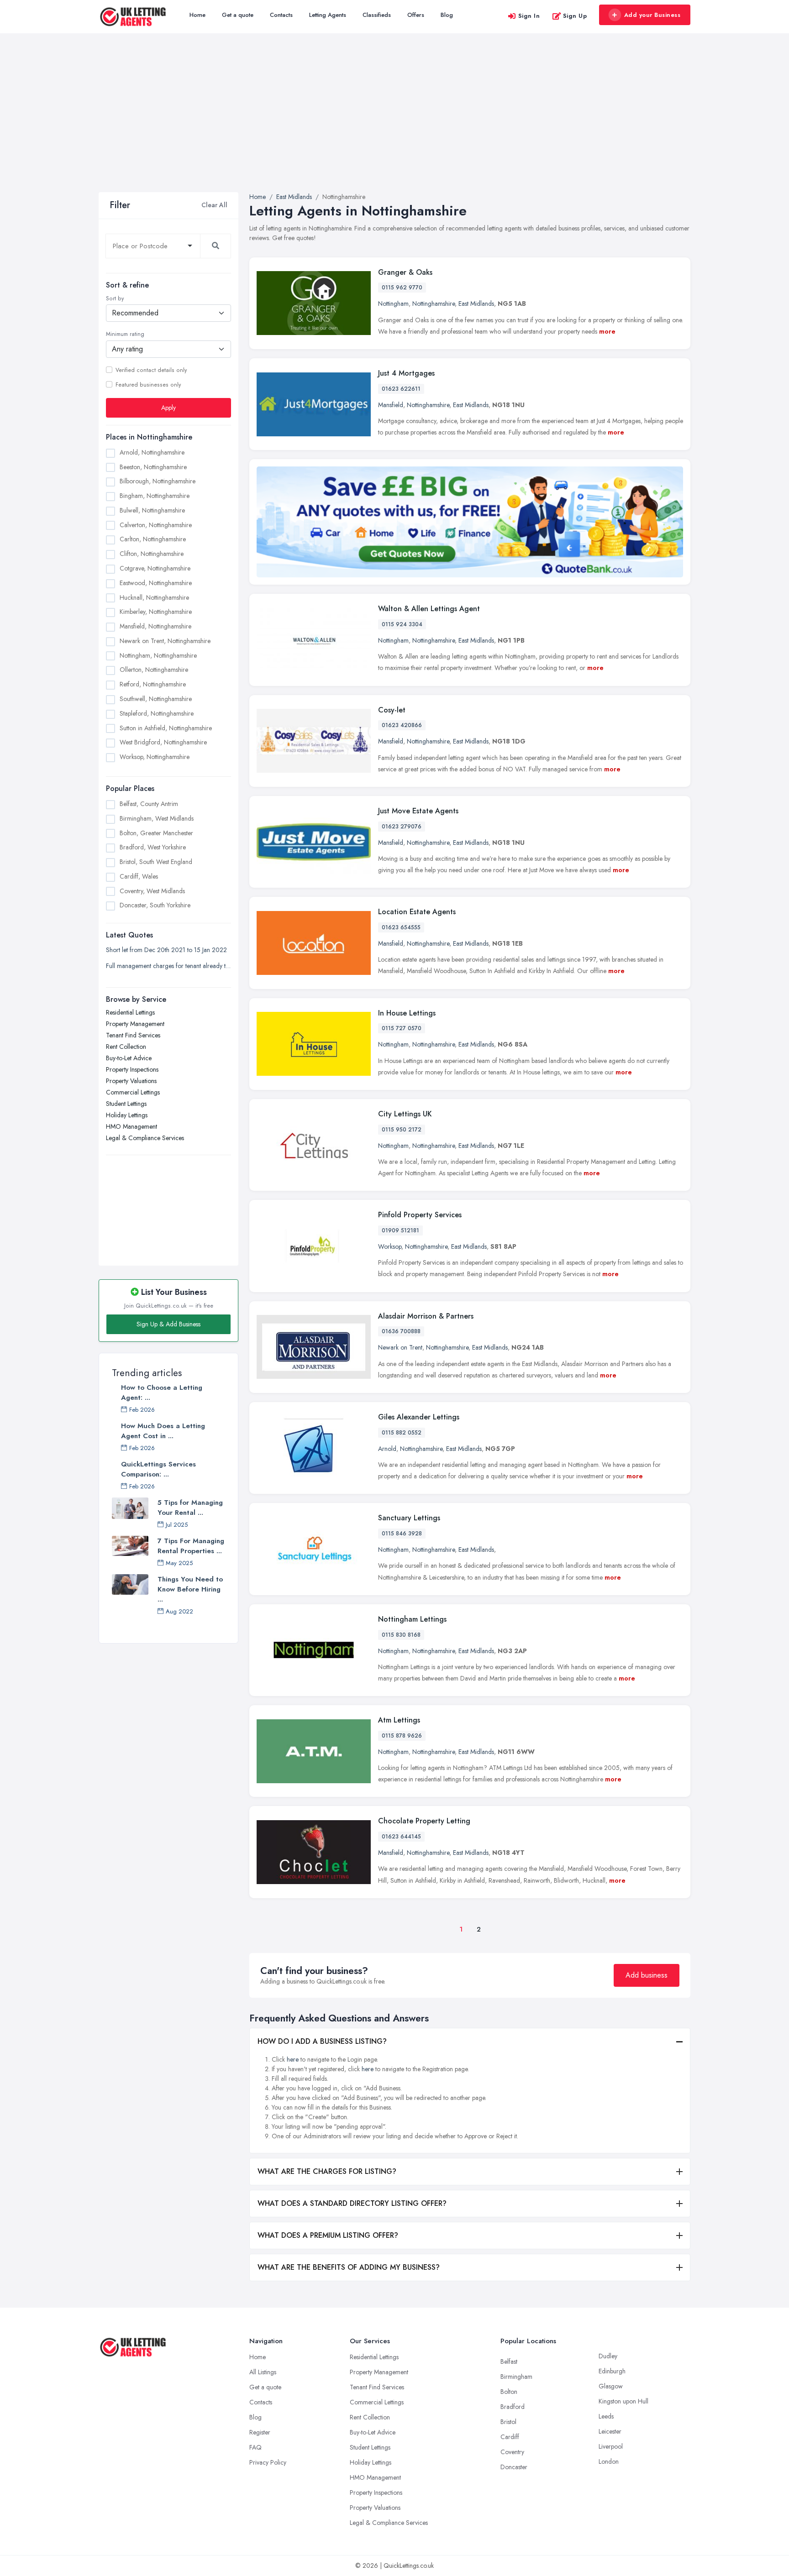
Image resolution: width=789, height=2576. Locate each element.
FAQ (255, 2447)
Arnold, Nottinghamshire (152, 452)
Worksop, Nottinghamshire (155, 757)
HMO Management (131, 1126)
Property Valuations (131, 1081)
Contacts (281, 15)
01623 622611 (401, 389)
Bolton (509, 2392)
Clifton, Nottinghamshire (152, 554)
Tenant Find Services (133, 1035)
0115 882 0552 (402, 1433)
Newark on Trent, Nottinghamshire (165, 641)
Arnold (387, 1449)
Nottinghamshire (434, 304)
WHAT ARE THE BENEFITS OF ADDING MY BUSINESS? (349, 2267)
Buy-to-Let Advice (129, 1058)
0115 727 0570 (402, 1028)
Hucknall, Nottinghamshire (154, 597)
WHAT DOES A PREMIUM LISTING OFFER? (328, 2235)
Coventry (512, 2452)
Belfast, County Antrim (149, 804)
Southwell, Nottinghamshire (156, 699)
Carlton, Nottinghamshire (153, 539)
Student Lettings (126, 1104)
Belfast (509, 2361)
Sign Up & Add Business (168, 1324)
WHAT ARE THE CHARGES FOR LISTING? (327, 2171)
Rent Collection (126, 1047)
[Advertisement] (394, 124)
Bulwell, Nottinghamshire (152, 510)
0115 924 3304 (402, 624)
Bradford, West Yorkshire (153, 847)
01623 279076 (402, 827)
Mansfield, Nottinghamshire (155, 626)
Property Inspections (132, 1069)
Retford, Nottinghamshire (153, 684)
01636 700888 (401, 1331)
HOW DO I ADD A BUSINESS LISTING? (322, 2041)
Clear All (214, 205)
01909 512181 (400, 1230)
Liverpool (611, 2446)
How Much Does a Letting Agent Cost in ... (163, 1431)
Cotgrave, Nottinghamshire (155, 568)
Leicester (610, 2431)
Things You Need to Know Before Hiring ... (190, 1589)
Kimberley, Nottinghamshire (156, 612)
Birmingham (516, 2377)
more (607, 331)
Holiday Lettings (127, 1115)
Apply (168, 407)
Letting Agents (328, 15)
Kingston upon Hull (623, 2401)
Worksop (390, 1246)
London (609, 2461)
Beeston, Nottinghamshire (153, 466)
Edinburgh (612, 2371)
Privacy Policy (268, 2462)
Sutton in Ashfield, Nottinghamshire (166, 728)
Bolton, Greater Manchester (156, 832)
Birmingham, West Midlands (157, 818)
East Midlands (476, 304)
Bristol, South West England (156, 862)
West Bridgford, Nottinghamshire (163, 742)
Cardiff (510, 2437)
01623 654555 (401, 927)
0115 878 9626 (402, 1736)
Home (197, 15)
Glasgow (611, 2386)
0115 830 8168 (401, 1635)
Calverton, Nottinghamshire (156, 524)
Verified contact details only (151, 370)
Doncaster (514, 2467)
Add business (647, 1975)
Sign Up (575, 16)
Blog (447, 15)
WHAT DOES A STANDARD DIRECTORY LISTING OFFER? (352, 2203)
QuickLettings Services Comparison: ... (158, 1469)
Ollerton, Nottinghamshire (154, 670)
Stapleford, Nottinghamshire (157, 713)
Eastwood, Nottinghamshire (156, 582)
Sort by (115, 298)
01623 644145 (401, 1837)
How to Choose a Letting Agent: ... (162, 1393)
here (293, 2059)
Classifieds (377, 15)
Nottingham (393, 304)
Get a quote (238, 15)
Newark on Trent (400, 1347)
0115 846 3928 (402, 1534)
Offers (416, 15)
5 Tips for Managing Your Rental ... (190, 1508)
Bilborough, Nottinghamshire (158, 481)
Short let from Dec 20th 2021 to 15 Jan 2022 (166, 950)
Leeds (606, 2416)
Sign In (529, 16)
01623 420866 (402, 725)
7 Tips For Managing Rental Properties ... (191, 1546)
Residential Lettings (130, 1012)
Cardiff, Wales (139, 876)
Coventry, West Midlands (152, 890)
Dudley (608, 2356)
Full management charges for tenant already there (168, 966)
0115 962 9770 (402, 288)
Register (260, 2432)
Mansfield (391, 405)
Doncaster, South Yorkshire (155, 905)
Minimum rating (125, 334)
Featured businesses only (148, 384)
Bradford (513, 2407)
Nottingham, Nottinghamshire (158, 655)
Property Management (135, 1024)
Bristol (508, 2422)
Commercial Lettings (133, 1092)
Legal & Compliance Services (145, 1138)
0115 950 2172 (402, 1130)
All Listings (263, 2372)
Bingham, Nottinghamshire (155, 496)
